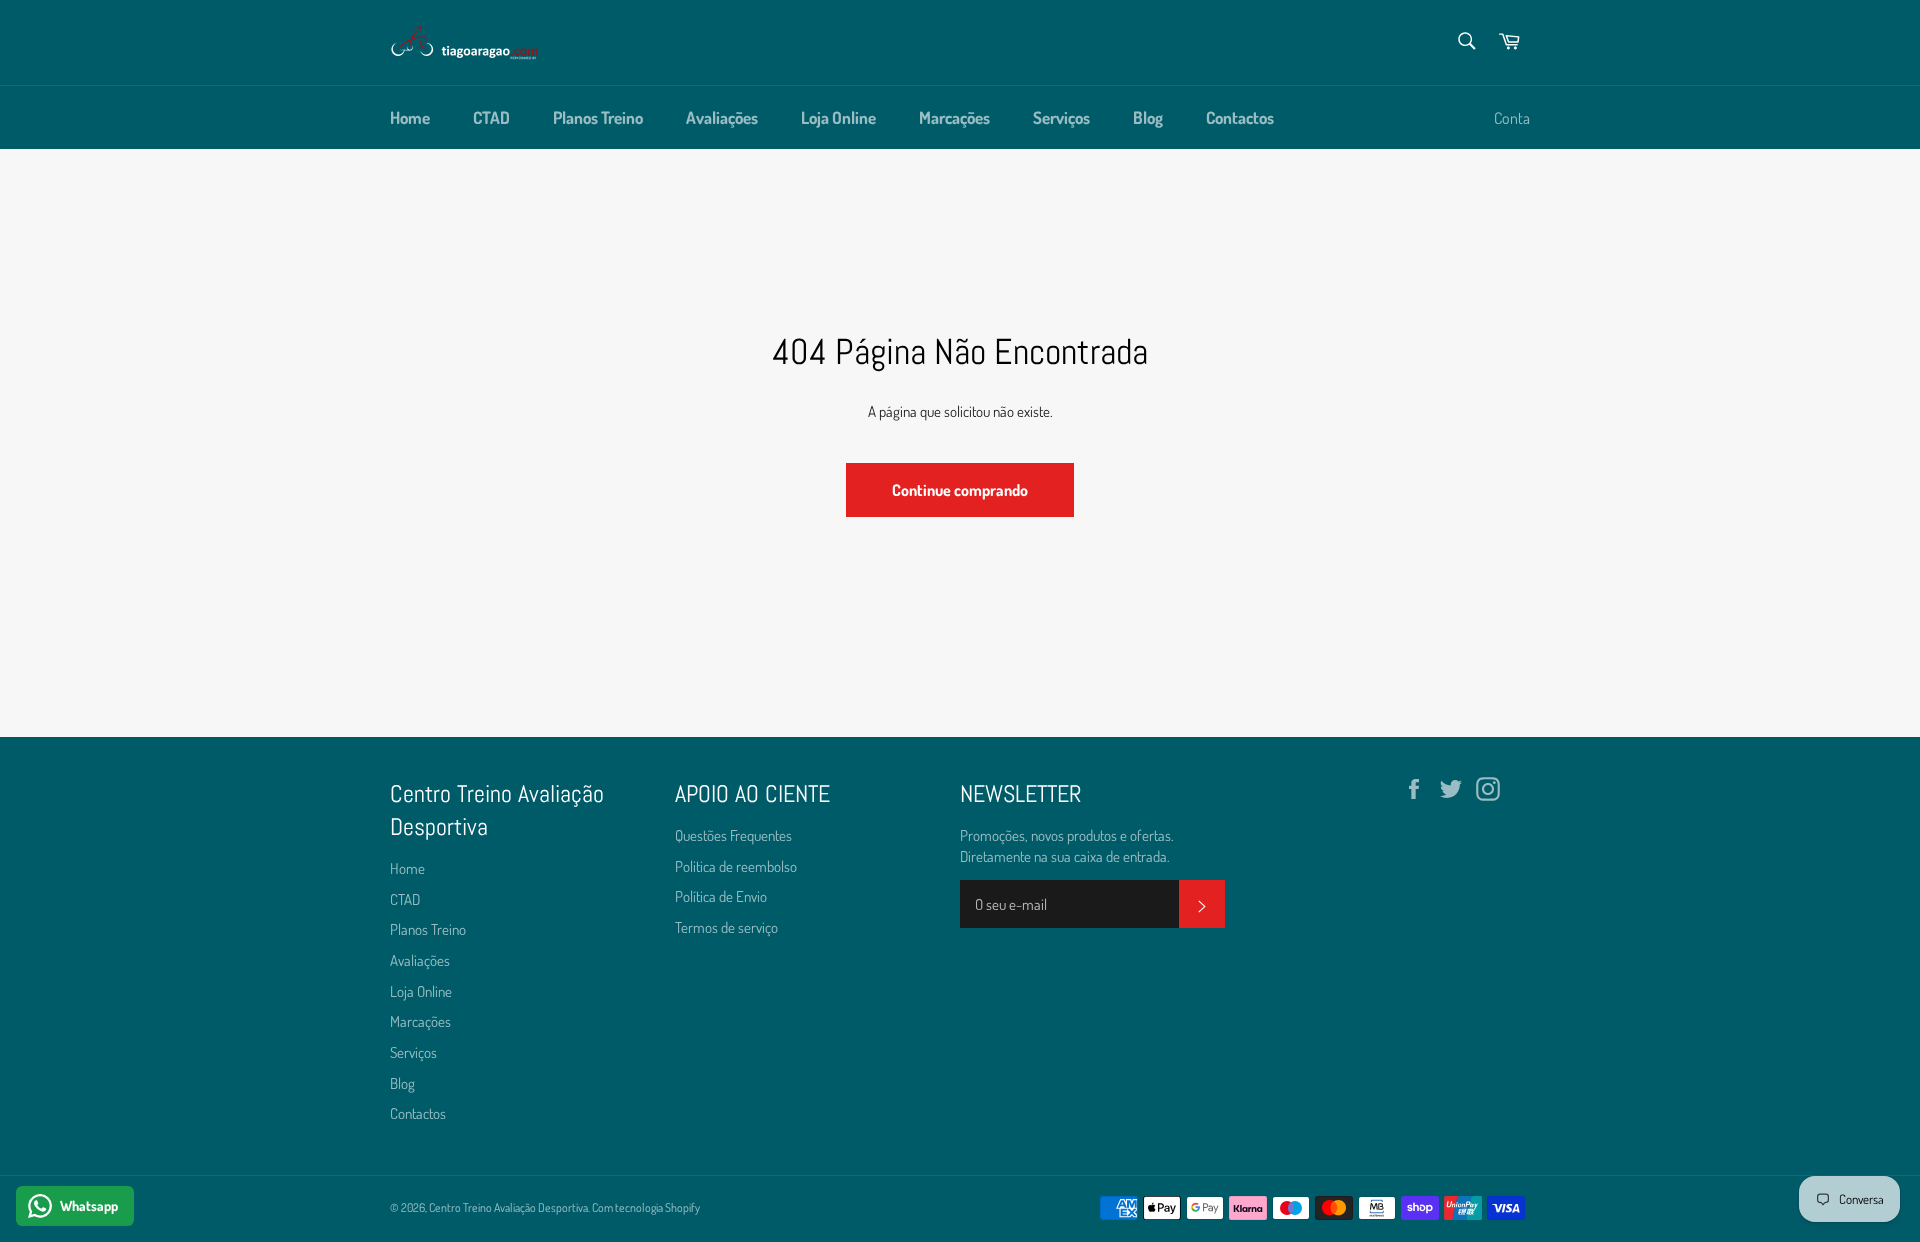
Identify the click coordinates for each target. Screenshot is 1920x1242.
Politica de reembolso (736, 866)
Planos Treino (598, 117)
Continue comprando (960, 490)
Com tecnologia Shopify (646, 1207)
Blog (1148, 117)
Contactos (1240, 117)
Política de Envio (721, 896)
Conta (1512, 118)
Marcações (954, 117)
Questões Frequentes (733, 835)
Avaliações (722, 117)
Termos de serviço (726, 927)
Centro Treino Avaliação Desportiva (508, 1207)
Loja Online (838, 117)
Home (410, 117)
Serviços (1061, 117)
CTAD (491, 117)
